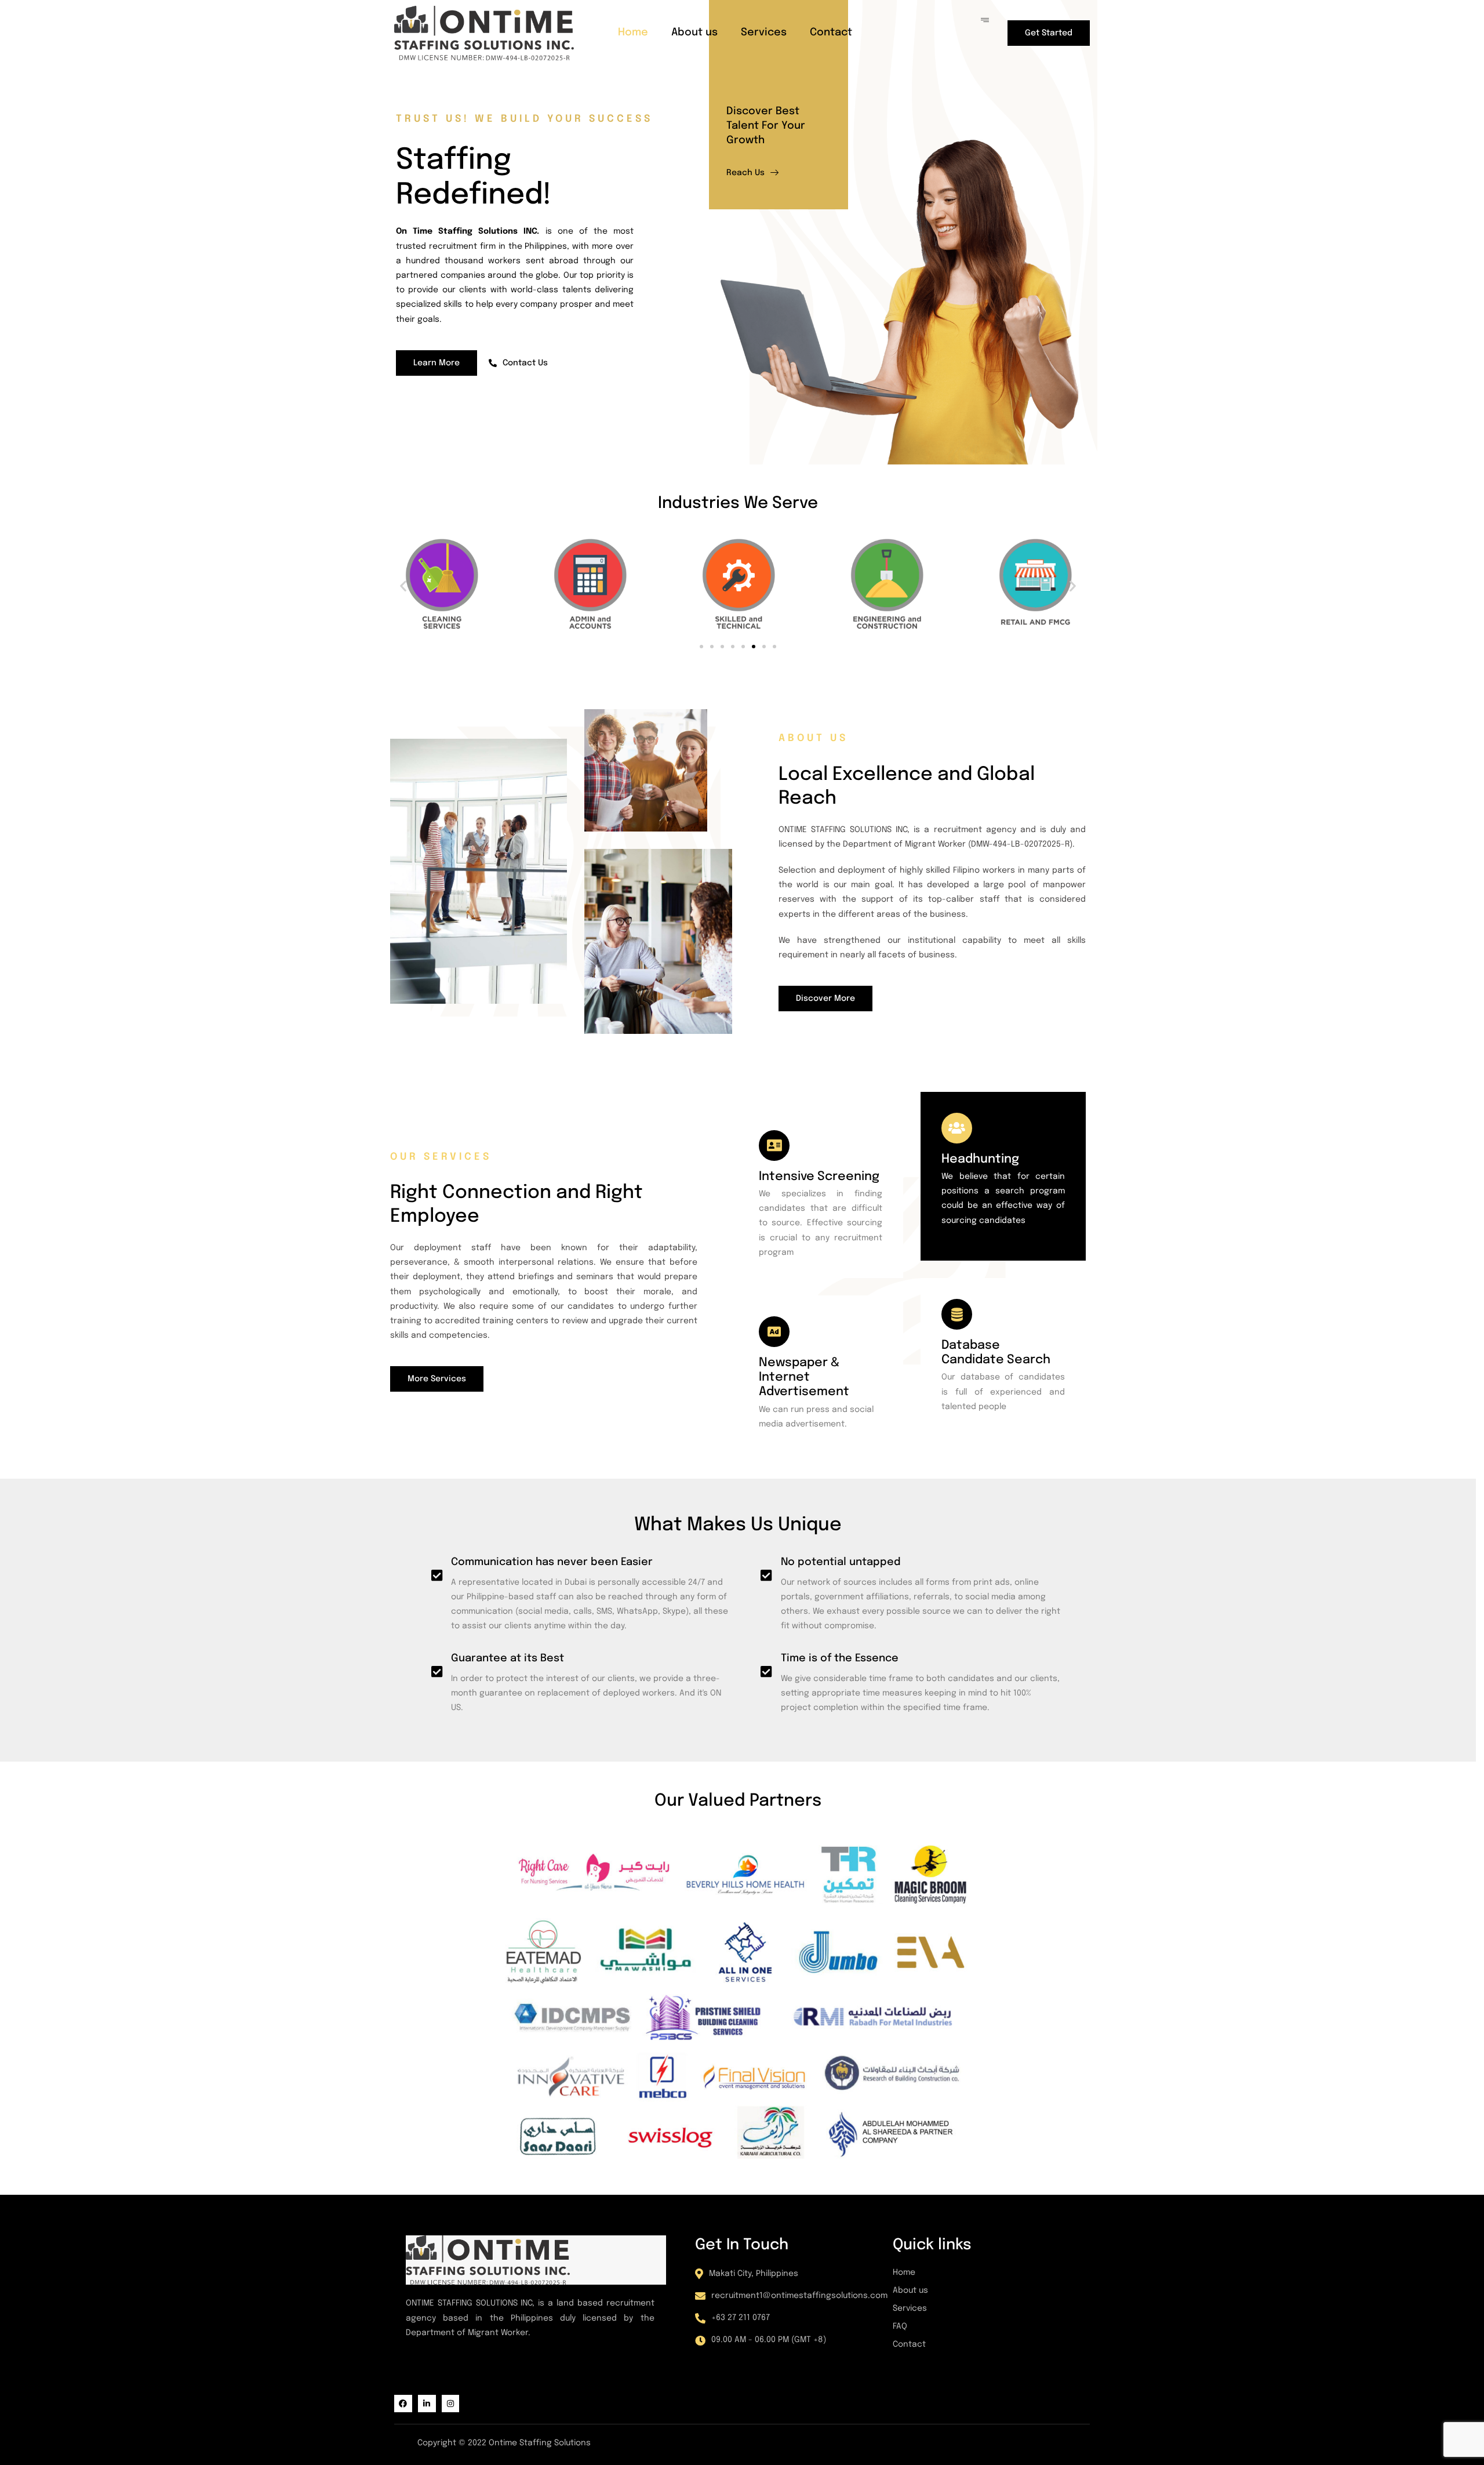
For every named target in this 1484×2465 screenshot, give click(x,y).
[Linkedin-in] (427, 2404)
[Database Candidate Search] (957, 1314)
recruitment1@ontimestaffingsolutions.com (799, 2296)
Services (764, 32)
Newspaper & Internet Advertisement (804, 1377)
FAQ (900, 2326)
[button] (403, 585)
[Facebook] (403, 2404)
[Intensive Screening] (774, 1146)
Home (633, 32)
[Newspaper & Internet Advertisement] (774, 1332)
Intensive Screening (819, 1177)
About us (694, 32)
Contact (831, 32)
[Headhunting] (957, 1128)
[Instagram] (451, 2404)
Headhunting (980, 1159)
